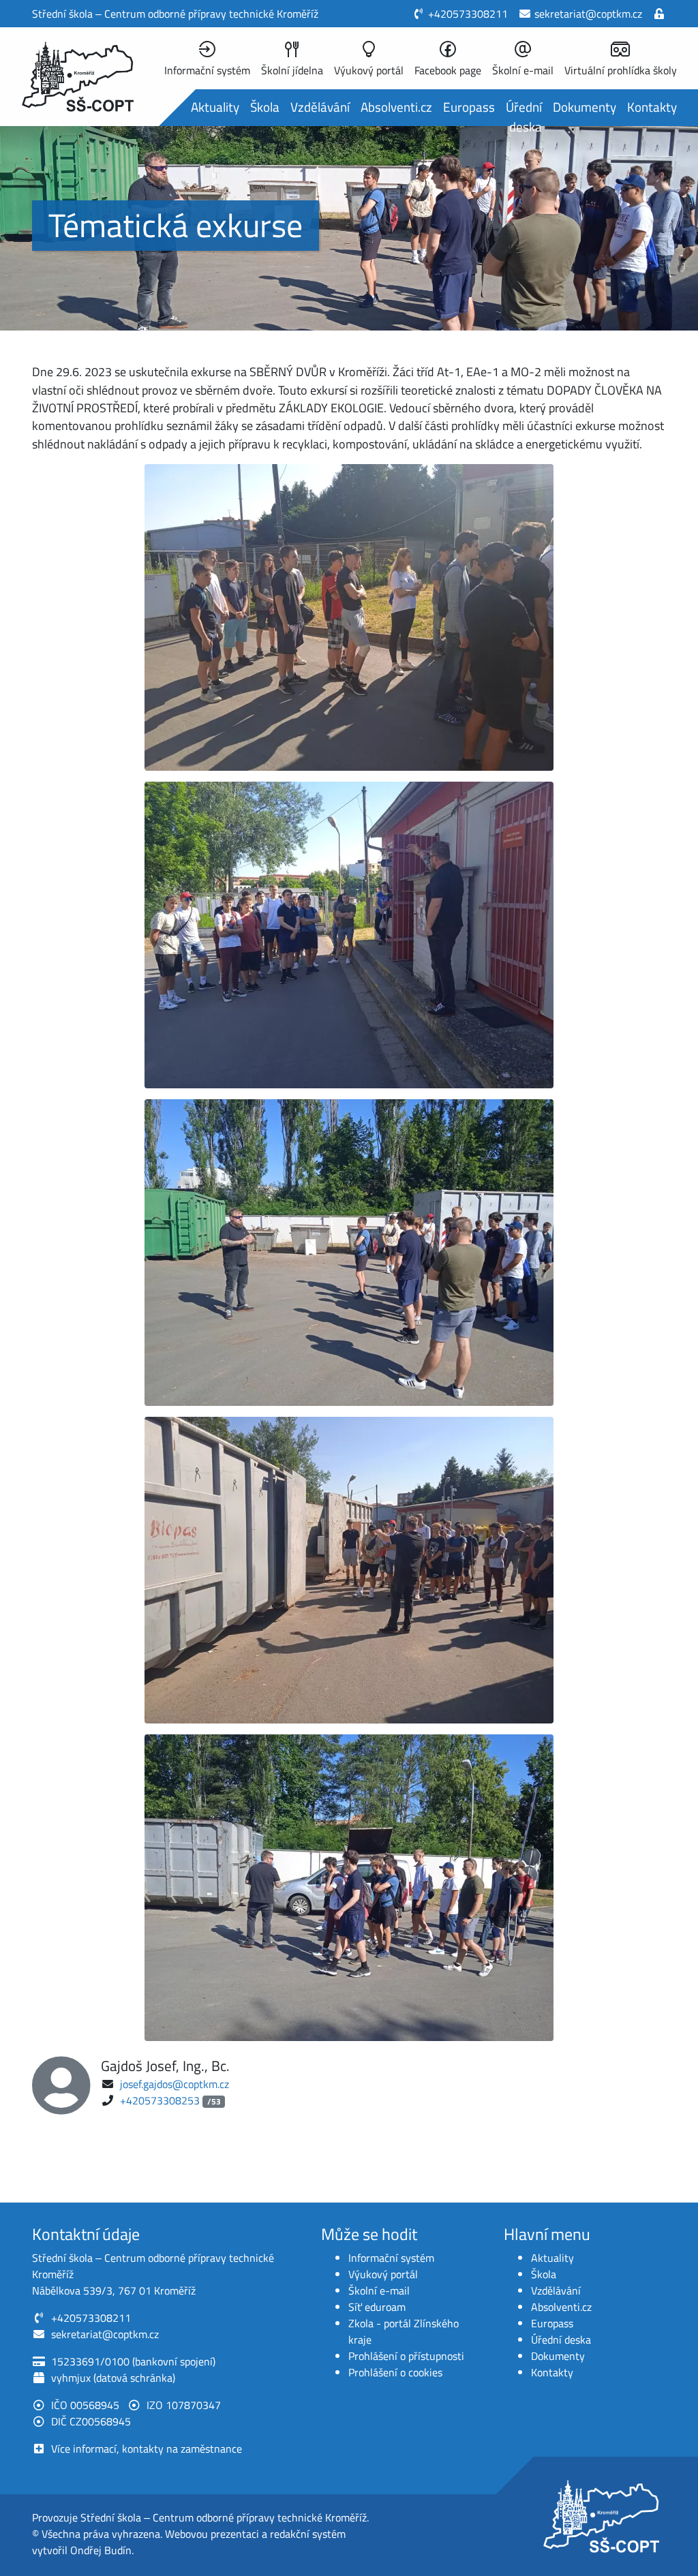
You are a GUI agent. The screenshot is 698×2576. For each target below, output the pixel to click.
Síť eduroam (377, 2307)
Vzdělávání (320, 107)
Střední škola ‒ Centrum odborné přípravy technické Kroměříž (224, 2517)
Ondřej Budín (101, 2550)
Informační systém (391, 2258)
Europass (469, 107)
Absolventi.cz (396, 107)
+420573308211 (468, 14)
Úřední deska (524, 117)
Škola (265, 107)
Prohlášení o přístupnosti (406, 2356)
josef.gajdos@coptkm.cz (174, 2084)
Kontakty (652, 107)
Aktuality (215, 107)
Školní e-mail (379, 2290)
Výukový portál (383, 2274)
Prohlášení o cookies (395, 2372)
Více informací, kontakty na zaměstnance (147, 2449)
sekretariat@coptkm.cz (588, 14)
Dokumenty (585, 107)
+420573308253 (160, 2100)
